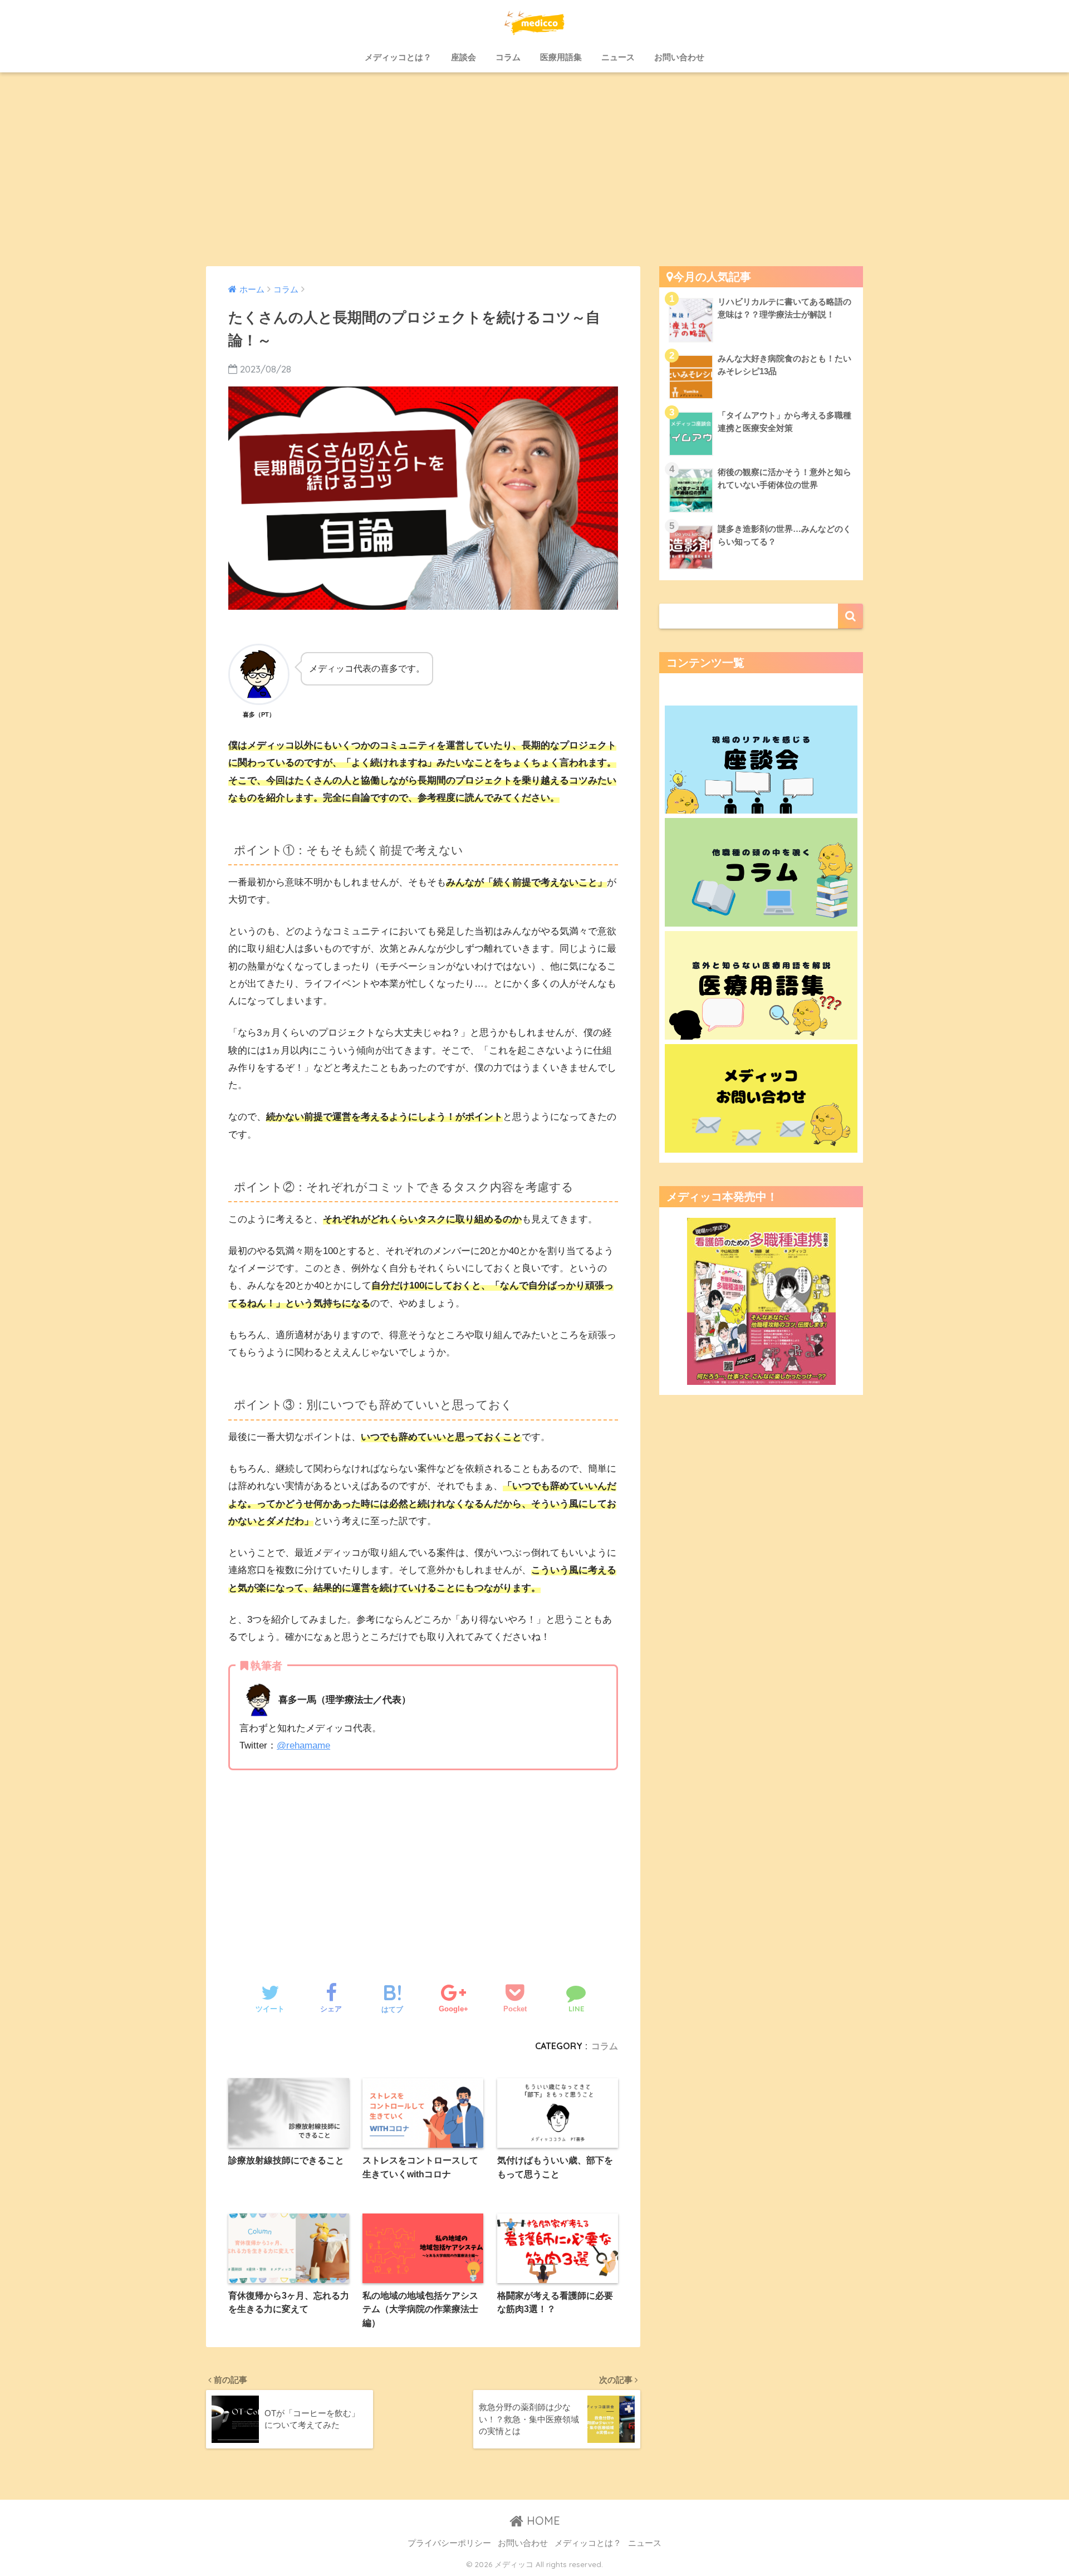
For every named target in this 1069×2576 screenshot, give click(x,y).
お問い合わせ (679, 57)
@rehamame (303, 1745)
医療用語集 (561, 57)
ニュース (618, 57)
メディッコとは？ (398, 57)
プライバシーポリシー (449, 2543)
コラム (508, 57)
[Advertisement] (534, 169)
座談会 (464, 57)
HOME (542, 2521)
